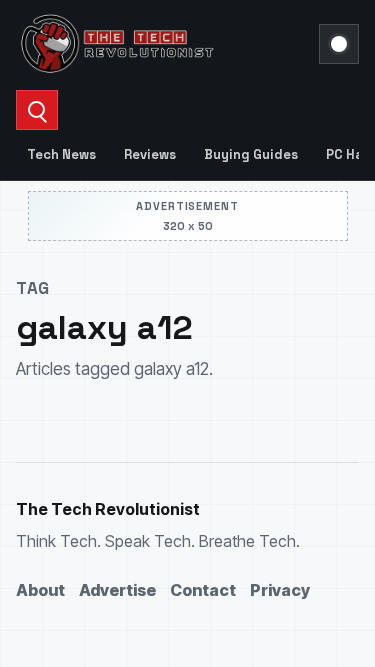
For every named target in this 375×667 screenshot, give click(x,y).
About (40, 590)
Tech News (61, 154)
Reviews (150, 154)
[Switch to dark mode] (339, 44)
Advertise (117, 590)
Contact (203, 590)
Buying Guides (251, 154)
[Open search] (37, 110)
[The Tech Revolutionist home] (161, 44)
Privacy (280, 590)
